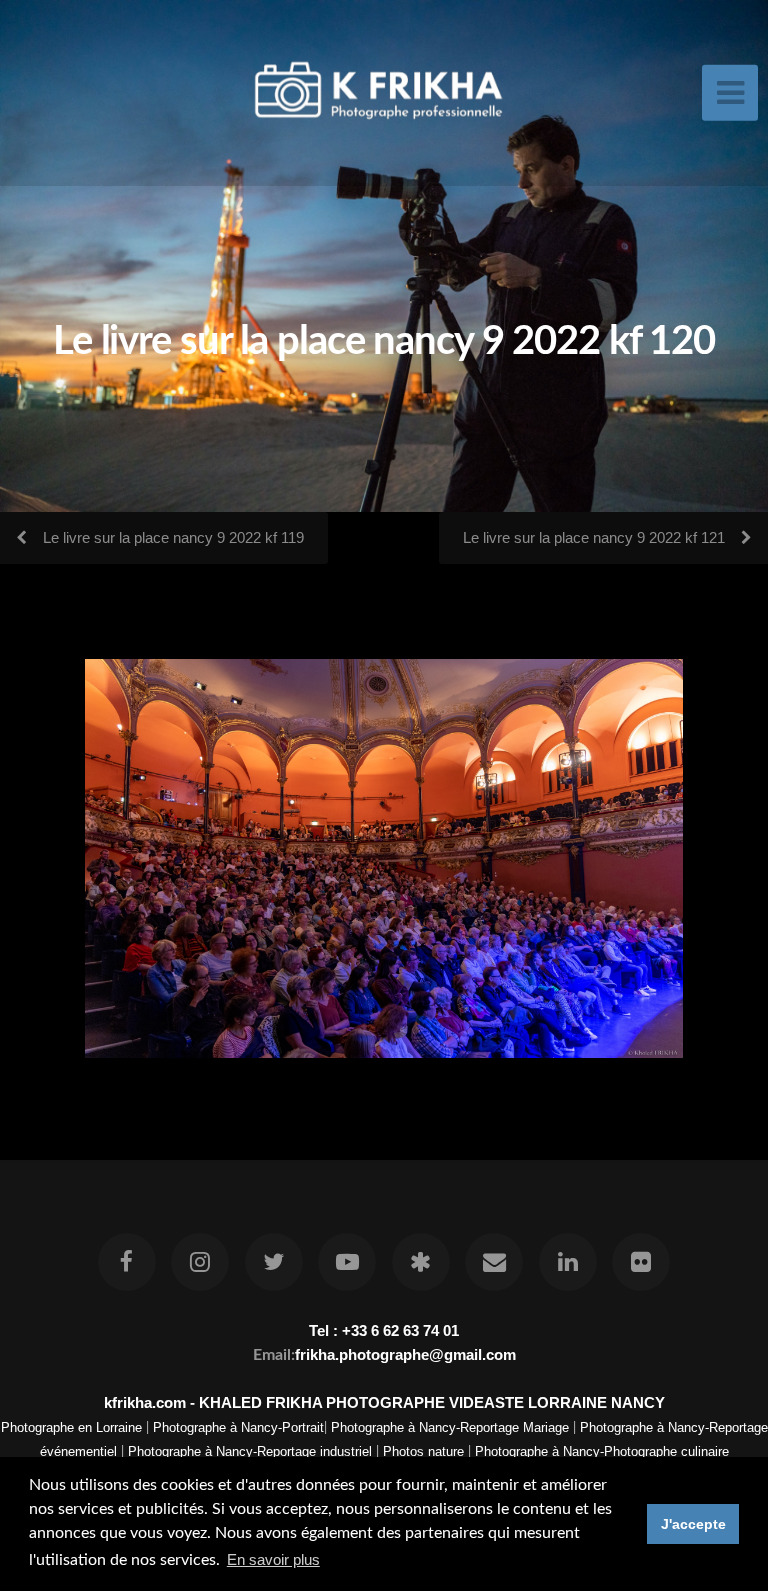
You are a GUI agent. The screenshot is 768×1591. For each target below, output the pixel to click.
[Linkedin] (568, 1262)
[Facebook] (127, 1262)
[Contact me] (494, 1262)
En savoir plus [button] (273, 1559)
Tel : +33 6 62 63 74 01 (384, 1330)
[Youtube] (347, 1262)
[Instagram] (201, 1262)
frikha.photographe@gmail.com (405, 1354)
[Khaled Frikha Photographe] (421, 1262)
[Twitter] (274, 1262)
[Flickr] (641, 1262)
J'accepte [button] (693, 1524)
